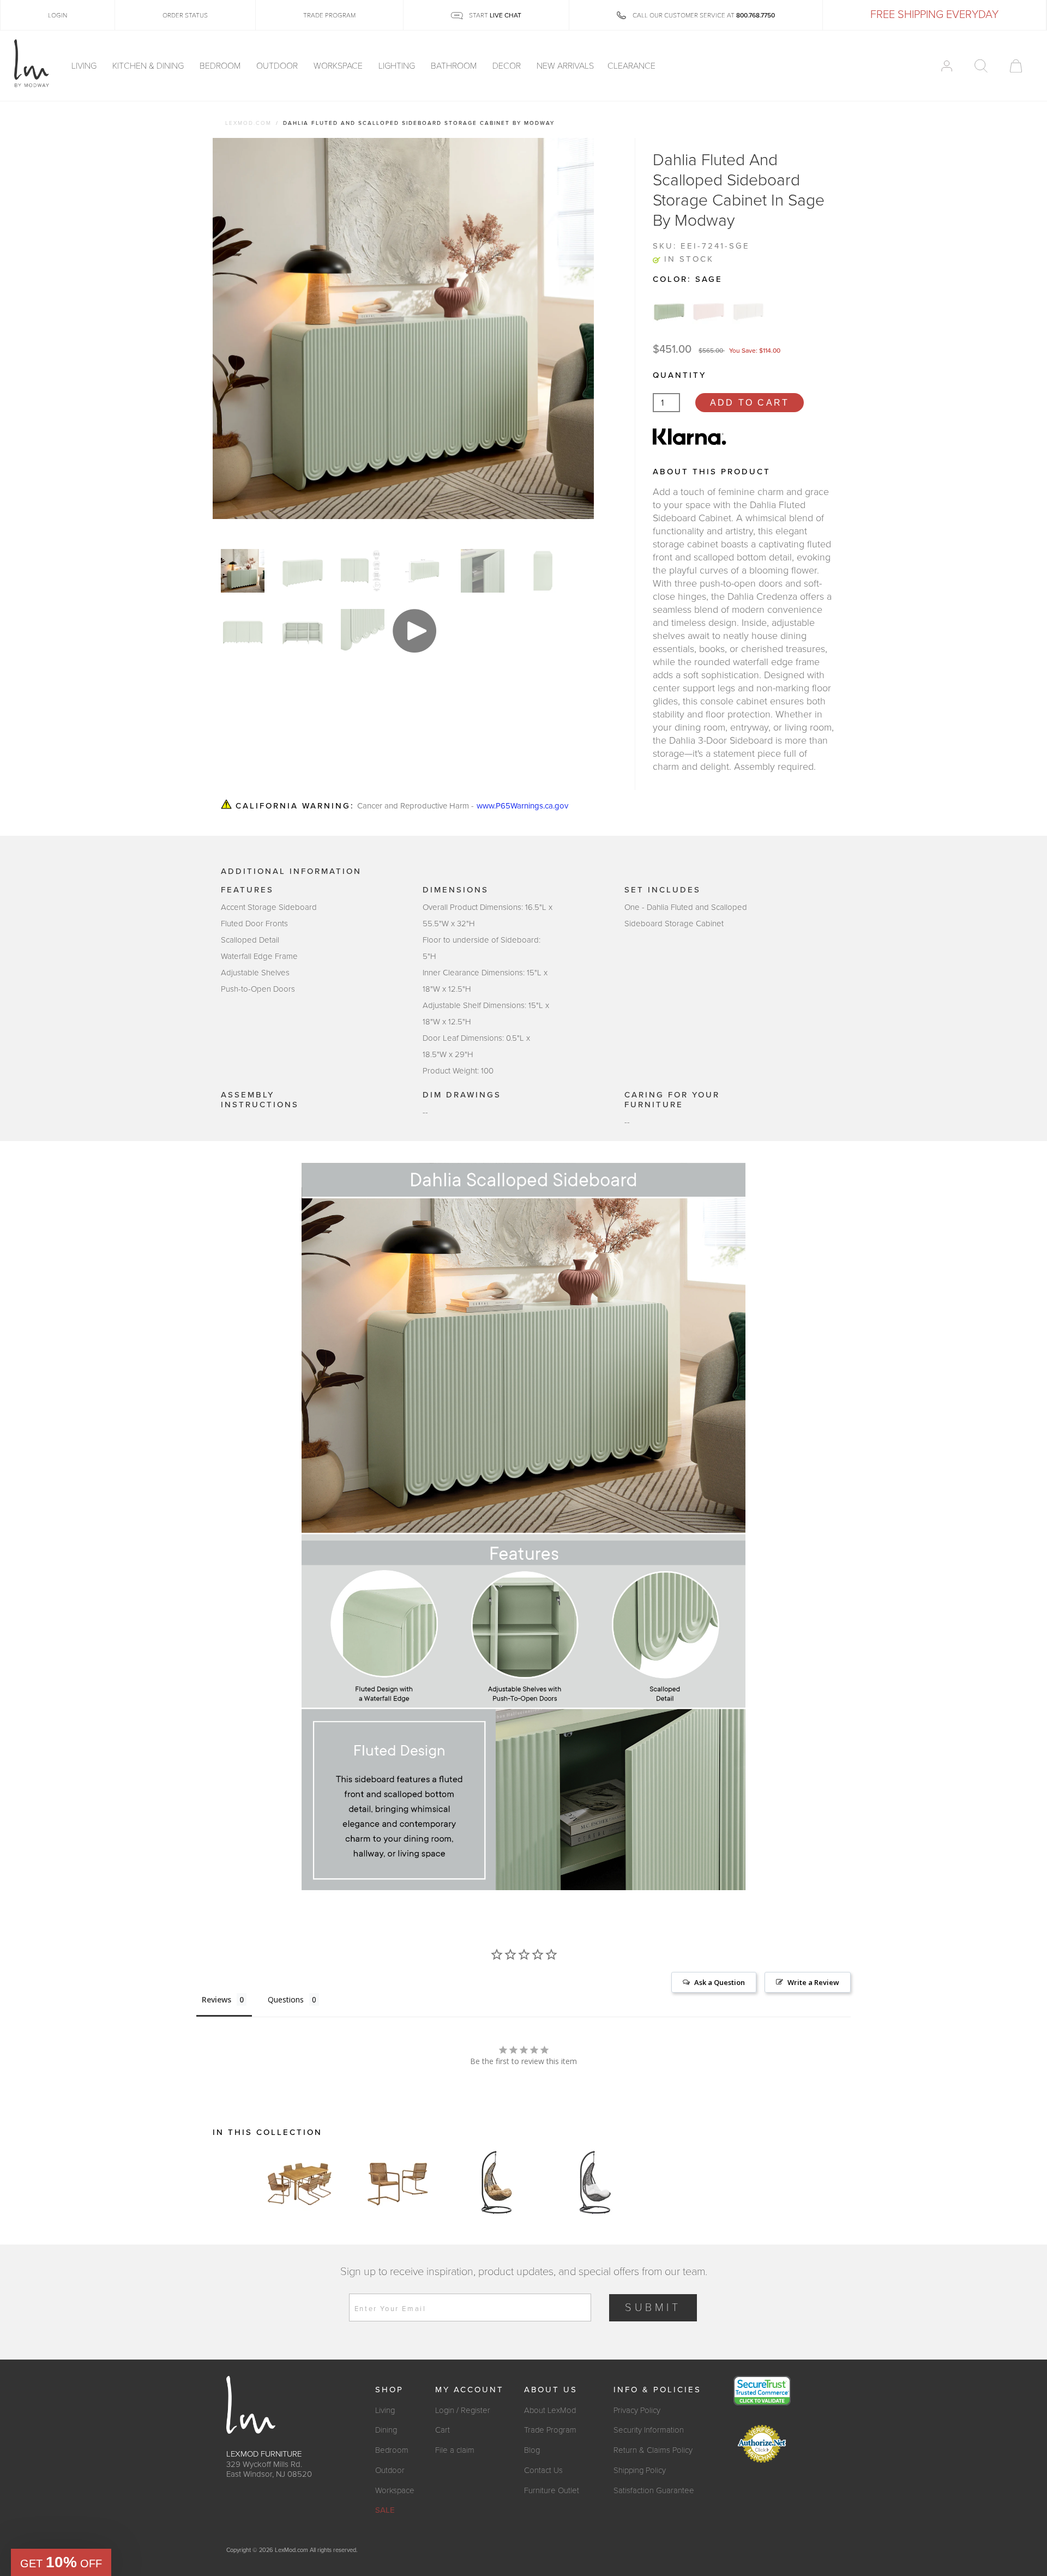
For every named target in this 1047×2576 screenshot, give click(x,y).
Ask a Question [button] (720, 1982)
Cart (443, 2430)
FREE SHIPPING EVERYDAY (934, 15)
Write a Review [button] (813, 1982)
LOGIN (58, 15)
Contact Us (543, 2470)
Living (85, 66)
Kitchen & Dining (149, 66)
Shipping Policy (640, 2470)
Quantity (679, 375)
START (494, 15)
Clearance (631, 66)
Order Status (185, 15)
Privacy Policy (637, 2410)
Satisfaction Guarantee (654, 2490)
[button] (61, 2562)
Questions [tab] (286, 1999)
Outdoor (278, 66)
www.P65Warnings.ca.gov (522, 806)
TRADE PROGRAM (329, 15)
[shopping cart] (1016, 66)
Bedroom (221, 66)
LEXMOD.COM (248, 123)
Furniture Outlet (552, 2490)
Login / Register (463, 2410)
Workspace (339, 66)
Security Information (649, 2430)
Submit (653, 2308)
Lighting (398, 66)
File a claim (455, 2450)
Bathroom (455, 66)
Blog (532, 2450)
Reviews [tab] (216, 1999)
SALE (385, 2510)
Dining (386, 2430)
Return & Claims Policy (653, 2450)
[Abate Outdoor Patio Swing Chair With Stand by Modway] (496, 2182)
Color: (688, 279)
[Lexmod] (32, 64)
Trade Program (550, 2430)
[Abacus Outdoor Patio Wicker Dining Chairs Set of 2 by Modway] (398, 2182)
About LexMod (550, 2410)
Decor (508, 66)
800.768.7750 (756, 15)
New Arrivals (565, 66)
